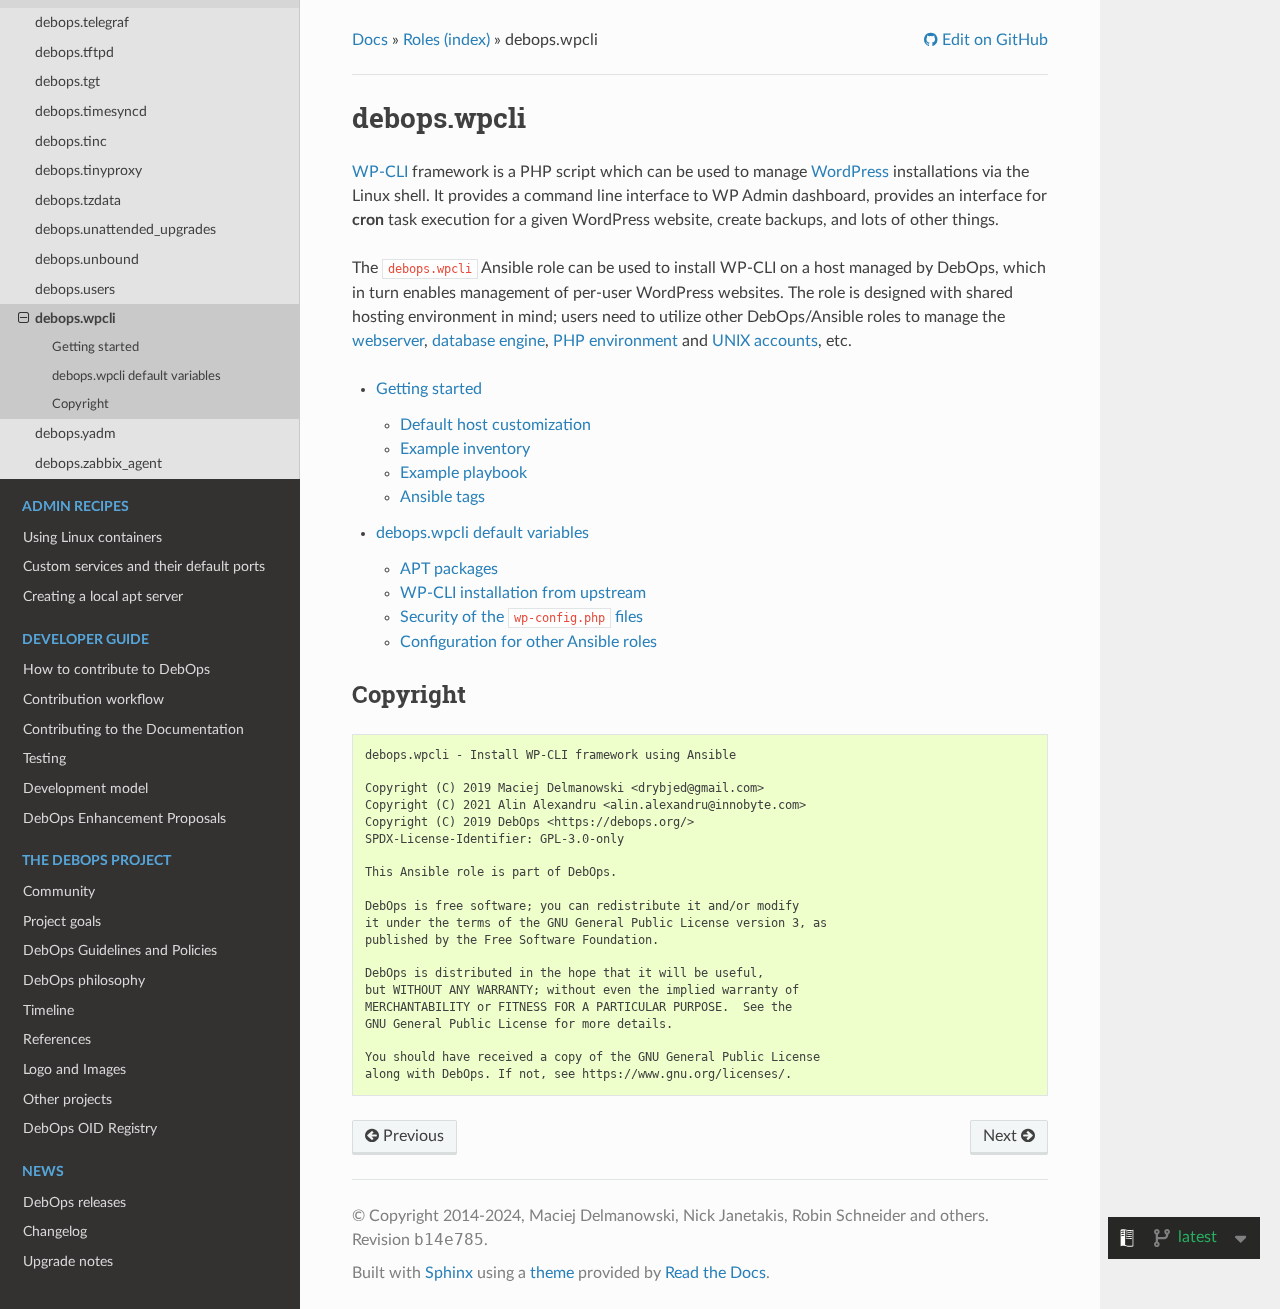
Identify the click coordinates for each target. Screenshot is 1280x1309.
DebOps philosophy (84, 980)
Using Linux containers (92, 537)
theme (552, 1273)
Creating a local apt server (103, 596)
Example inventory (465, 449)
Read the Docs (715, 1273)
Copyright (80, 404)
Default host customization (495, 425)
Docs (370, 40)
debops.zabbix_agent (98, 463)
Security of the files (521, 617)
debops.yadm (75, 433)
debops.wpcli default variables (136, 376)
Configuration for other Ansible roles (528, 642)
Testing (44, 758)
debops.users (75, 289)
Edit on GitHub (993, 40)
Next (1002, 1136)
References (57, 1039)
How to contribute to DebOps (116, 669)
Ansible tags (442, 497)
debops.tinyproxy (88, 170)
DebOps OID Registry (90, 1128)
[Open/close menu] (23, 319)
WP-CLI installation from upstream (523, 593)
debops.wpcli (75, 318)
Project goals (62, 921)
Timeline (48, 1010)
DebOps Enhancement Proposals (124, 818)
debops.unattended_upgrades (125, 229)
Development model (85, 788)
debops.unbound (87, 259)
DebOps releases (74, 1202)
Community (59, 891)
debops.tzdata (78, 200)
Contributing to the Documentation (133, 729)
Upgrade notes (68, 1261)
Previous (411, 1136)
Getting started (95, 347)
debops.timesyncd (91, 111)
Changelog (55, 1231)
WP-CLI (380, 172)
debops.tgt (67, 81)
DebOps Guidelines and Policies (120, 950)
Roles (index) (446, 40)
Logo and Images (74, 1069)
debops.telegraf (82, 22)
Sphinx (449, 1273)
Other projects (67, 1099)
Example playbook (463, 473)
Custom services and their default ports (144, 566)
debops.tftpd (74, 52)
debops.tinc (71, 141)
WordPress (850, 172)
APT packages (449, 569)
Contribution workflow (93, 699)
